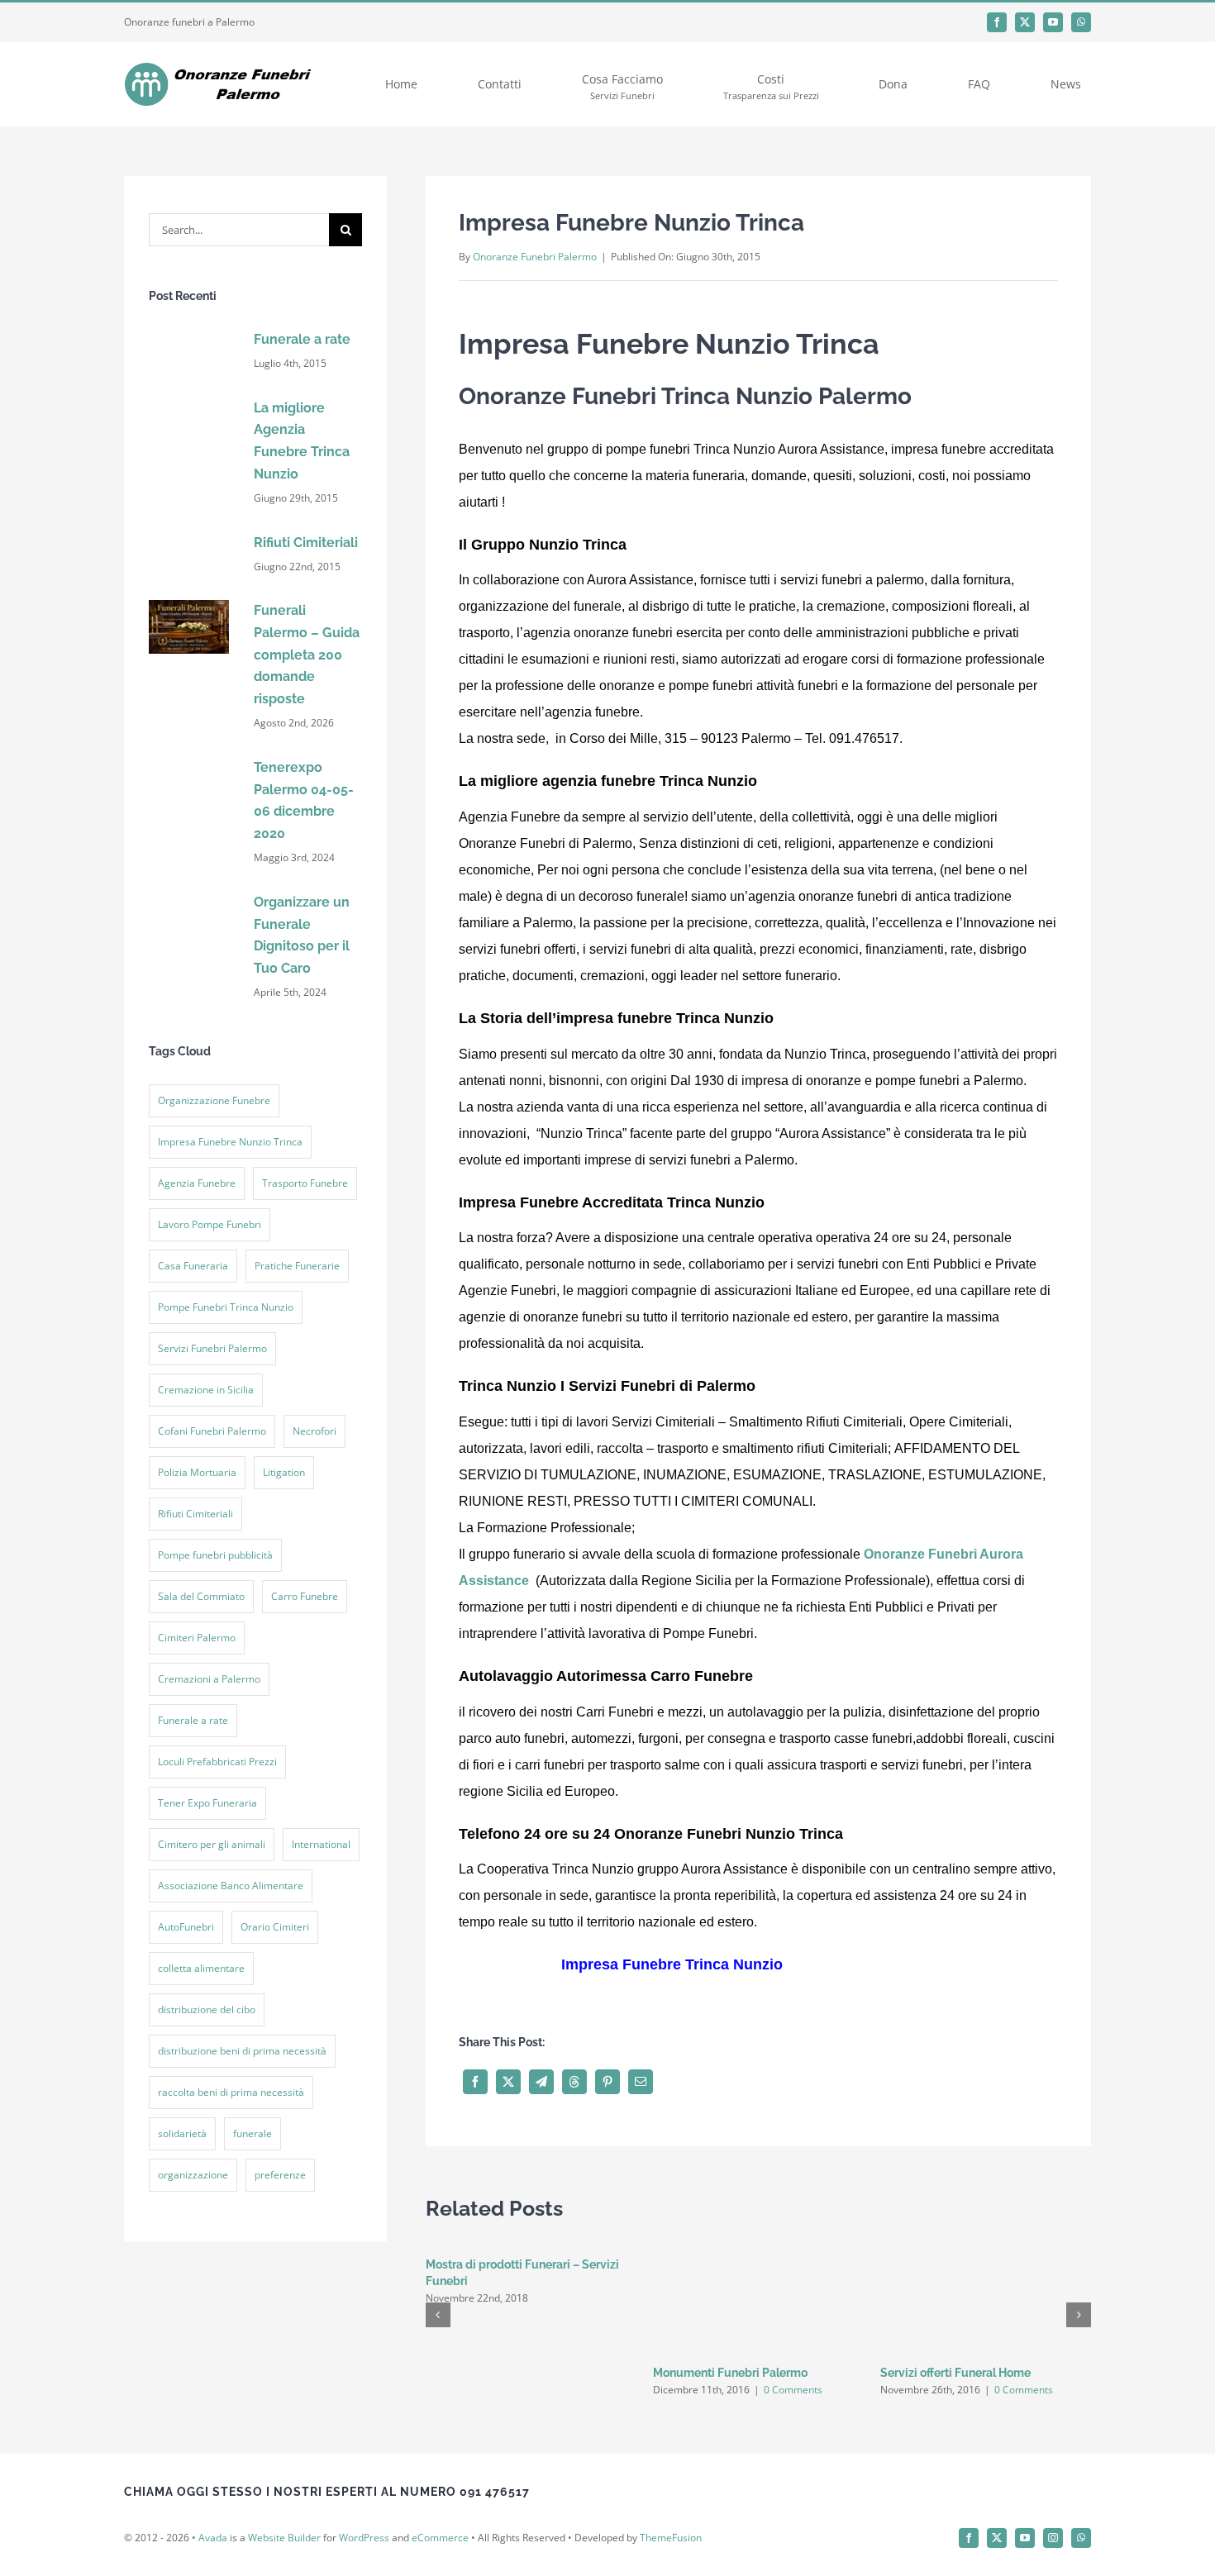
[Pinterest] (607, 2052)
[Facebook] (475, 2052)
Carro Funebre (305, 1596)
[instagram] (1053, 2508)
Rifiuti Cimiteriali (306, 543)
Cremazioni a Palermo (209, 1679)
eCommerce (440, 2508)
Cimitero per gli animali (212, 1844)
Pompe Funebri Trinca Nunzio (226, 1307)
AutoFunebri (186, 1927)
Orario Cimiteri (275, 1927)
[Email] (641, 2052)
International (321, 1844)
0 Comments (793, 2360)
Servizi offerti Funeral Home (955, 2343)
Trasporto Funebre (305, 1183)
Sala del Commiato (201, 1596)
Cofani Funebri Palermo (212, 1431)
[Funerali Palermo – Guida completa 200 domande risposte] (189, 605)
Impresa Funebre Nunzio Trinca (230, 1142)
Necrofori (314, 1431)
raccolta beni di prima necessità (231, 2092)
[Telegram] (541, 2052)
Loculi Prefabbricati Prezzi (217, 1762)
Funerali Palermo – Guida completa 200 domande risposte (307, 655)
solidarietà (182, 2133)
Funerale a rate (302, 339)
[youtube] (1053, 22)
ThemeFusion (671, 2508)
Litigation (284, 1472)
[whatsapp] (1081, 22)
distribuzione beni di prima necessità (242, 2051)
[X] (508, 2052)
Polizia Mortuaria (197, 1472)
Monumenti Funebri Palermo (730, 2343)
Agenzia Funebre (197, 1183)
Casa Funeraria (193, 1266)
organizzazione (193, 2175)
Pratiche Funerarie (297, 1266)
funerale (253, 2133)
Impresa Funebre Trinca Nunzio (765, 1964)
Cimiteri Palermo (197, 1638)
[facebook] (997, 22)
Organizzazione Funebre (214, 1100)
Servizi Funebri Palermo (212, 1348)
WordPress (364, 2508)
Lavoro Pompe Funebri (210, 1224)
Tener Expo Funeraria (207, 1803)
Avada (213, 2508)
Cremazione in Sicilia (206, 1390)
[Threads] (574, 2052)
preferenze (280, 2175)
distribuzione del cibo (207, 2009)
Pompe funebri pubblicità (215, 1555)
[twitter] (1025, 22)
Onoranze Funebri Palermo (535, 257)
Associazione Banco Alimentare (231, 1886)
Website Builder (284, 2508)
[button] (438, 2285)
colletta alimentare (201, 1968)
